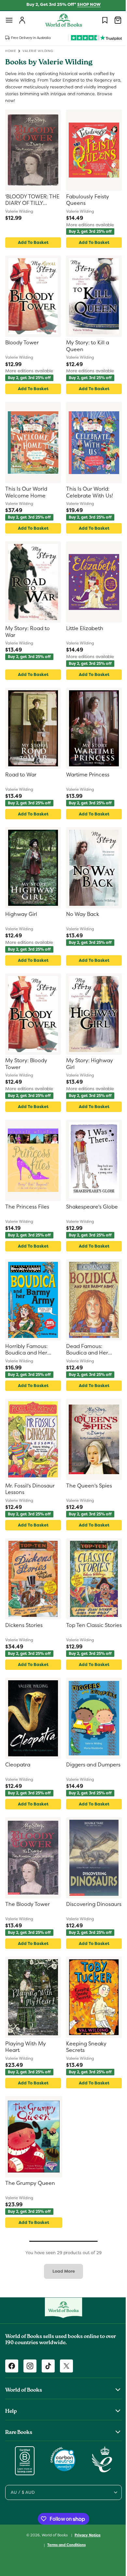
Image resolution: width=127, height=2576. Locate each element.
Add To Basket (32, 242)
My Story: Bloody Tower (26, 1064)
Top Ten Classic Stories (83, 1629)
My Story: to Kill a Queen (85, 346)
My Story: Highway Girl (87, 1064)
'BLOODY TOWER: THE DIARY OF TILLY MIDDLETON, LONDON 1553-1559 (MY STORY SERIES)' (30, 200)
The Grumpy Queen (30, 2183)
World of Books (53, 2535)
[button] (9, 20)
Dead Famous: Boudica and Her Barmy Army (85, 1350)
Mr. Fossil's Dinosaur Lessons (30, 1489)
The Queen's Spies (87, 1486)
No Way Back (80, 914)
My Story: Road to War (28, 632)
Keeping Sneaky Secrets (84, 2047)
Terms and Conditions (64, 2545)
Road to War (21, 775)
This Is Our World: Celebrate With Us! (87, 492)
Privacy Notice (85, 2535)
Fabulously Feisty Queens (85, 200)
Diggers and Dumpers (79, 1768)
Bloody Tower (22, 343)
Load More (61, 2271)
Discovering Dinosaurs (78, 1908)
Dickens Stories (24, 1625)
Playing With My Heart (26, 2047)
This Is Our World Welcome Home (26, 492)
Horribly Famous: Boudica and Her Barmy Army (26, 1350)
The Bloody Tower (28, 1904)
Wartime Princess (85, 775)
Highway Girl (21, 914)
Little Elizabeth (82, 628)
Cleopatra (18, 1765)
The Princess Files (27, 1207)
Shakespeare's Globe (90, 1207)
